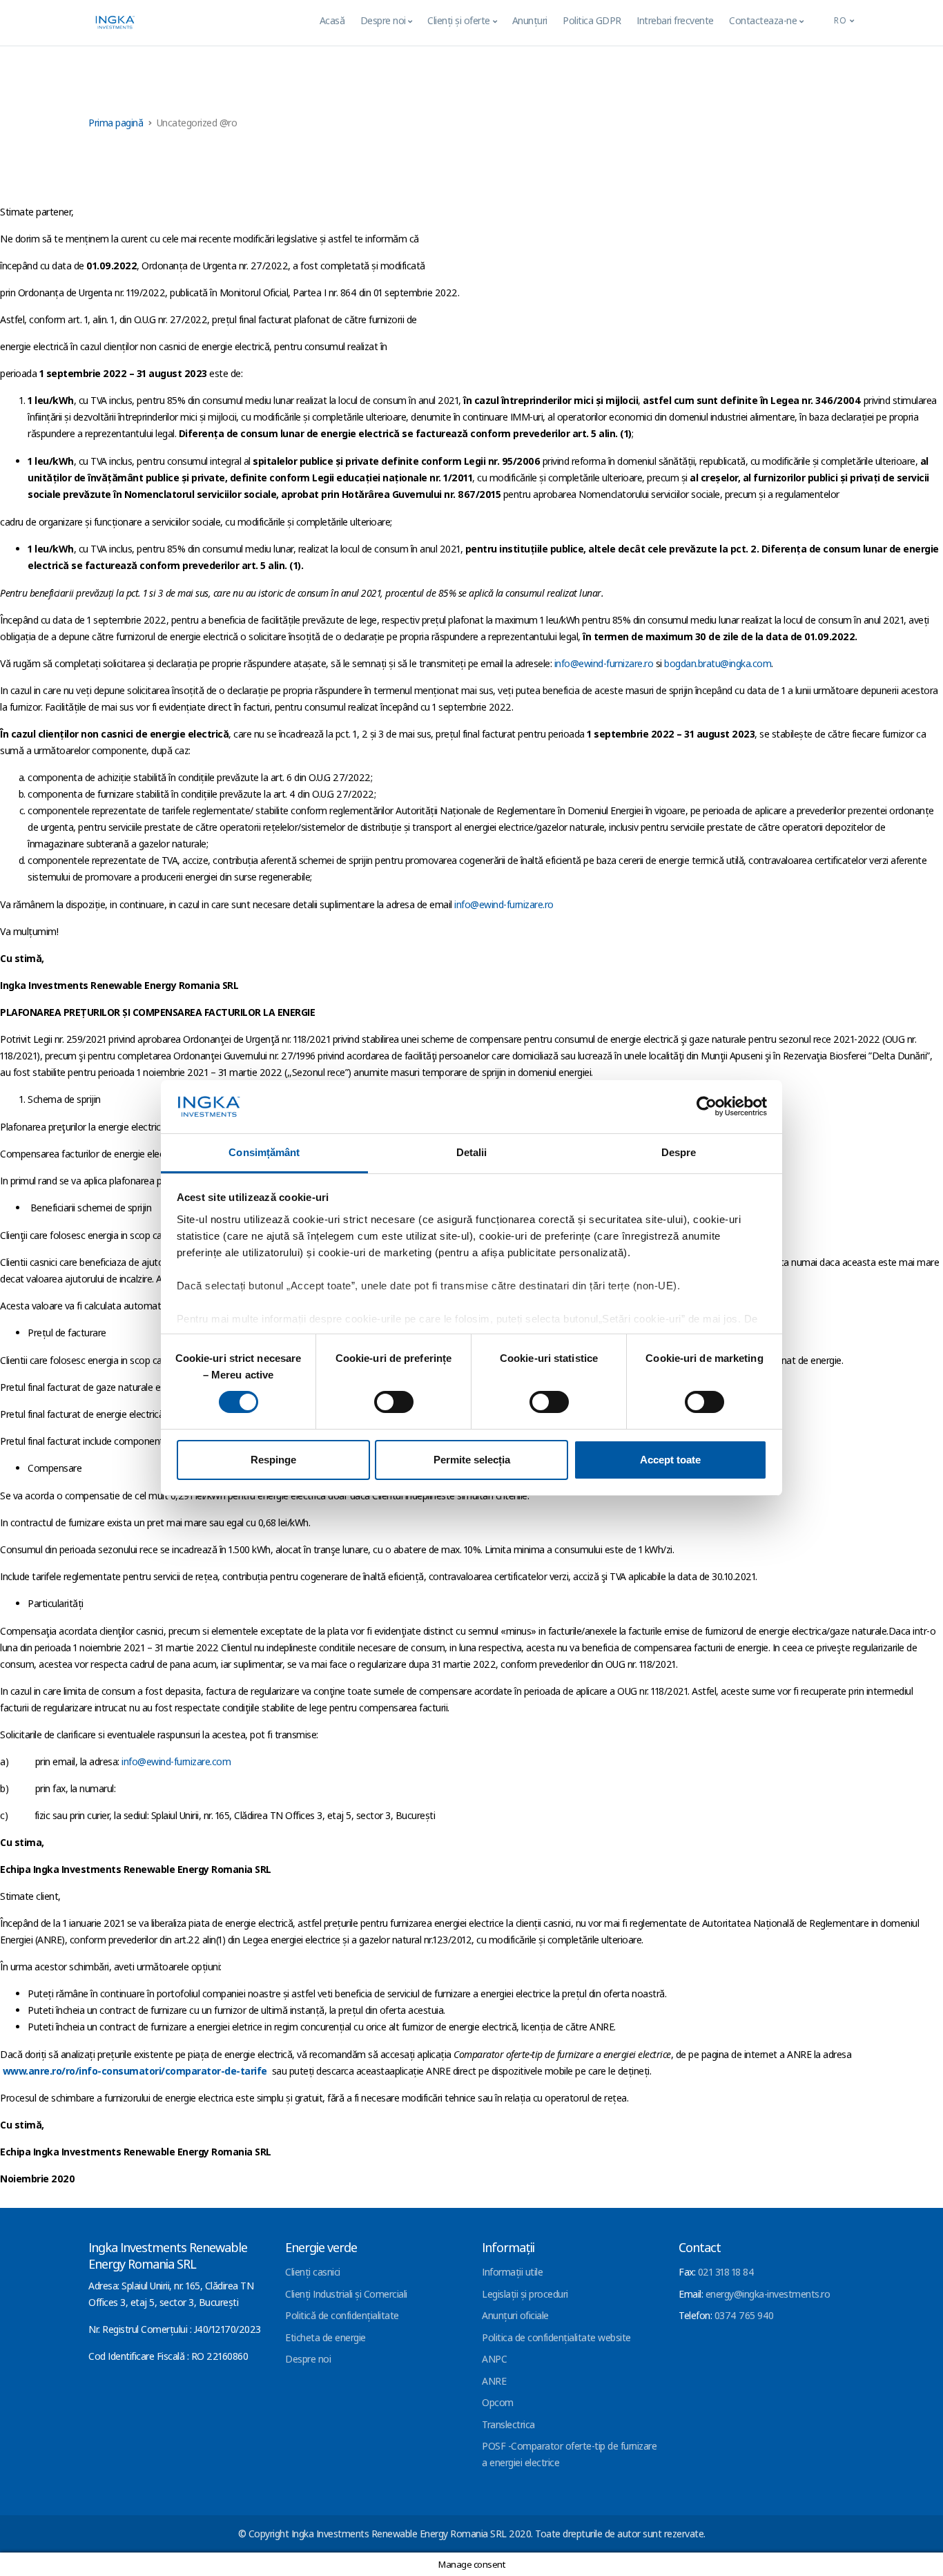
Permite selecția (472, 1460)
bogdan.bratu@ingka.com (718, 663)
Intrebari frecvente (675, 20)
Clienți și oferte (459, 20)
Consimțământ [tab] (264, 1152)
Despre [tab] (679, 1152)
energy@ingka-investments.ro (768, 2294)
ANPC (494, 2359)
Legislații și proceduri (525, 2294)
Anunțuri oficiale (515, 2315)
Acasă (332, 20)
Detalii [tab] (472, 1152)
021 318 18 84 (726, 2272)
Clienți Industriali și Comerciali (346, 2294)
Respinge (273, 1460)
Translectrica (508, 2424)
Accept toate (670, 1460)
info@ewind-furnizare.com (176, 1761)
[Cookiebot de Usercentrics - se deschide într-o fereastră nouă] (707, 1106)
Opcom (498, 2402)
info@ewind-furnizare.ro (604, 663)
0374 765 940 (744, 2315)
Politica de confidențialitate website (556, 2337)
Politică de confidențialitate (342, 2315)
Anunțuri (530, 20)
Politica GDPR (592, 20)
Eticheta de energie (325, 2337)
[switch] (394, 1402)
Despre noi (383, 20)
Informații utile (512, 2272)
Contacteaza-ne (763, 20)
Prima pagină (116, 123)
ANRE (494, 2381)
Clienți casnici (313, 2272)
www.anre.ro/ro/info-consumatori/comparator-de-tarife (135, 2071)
